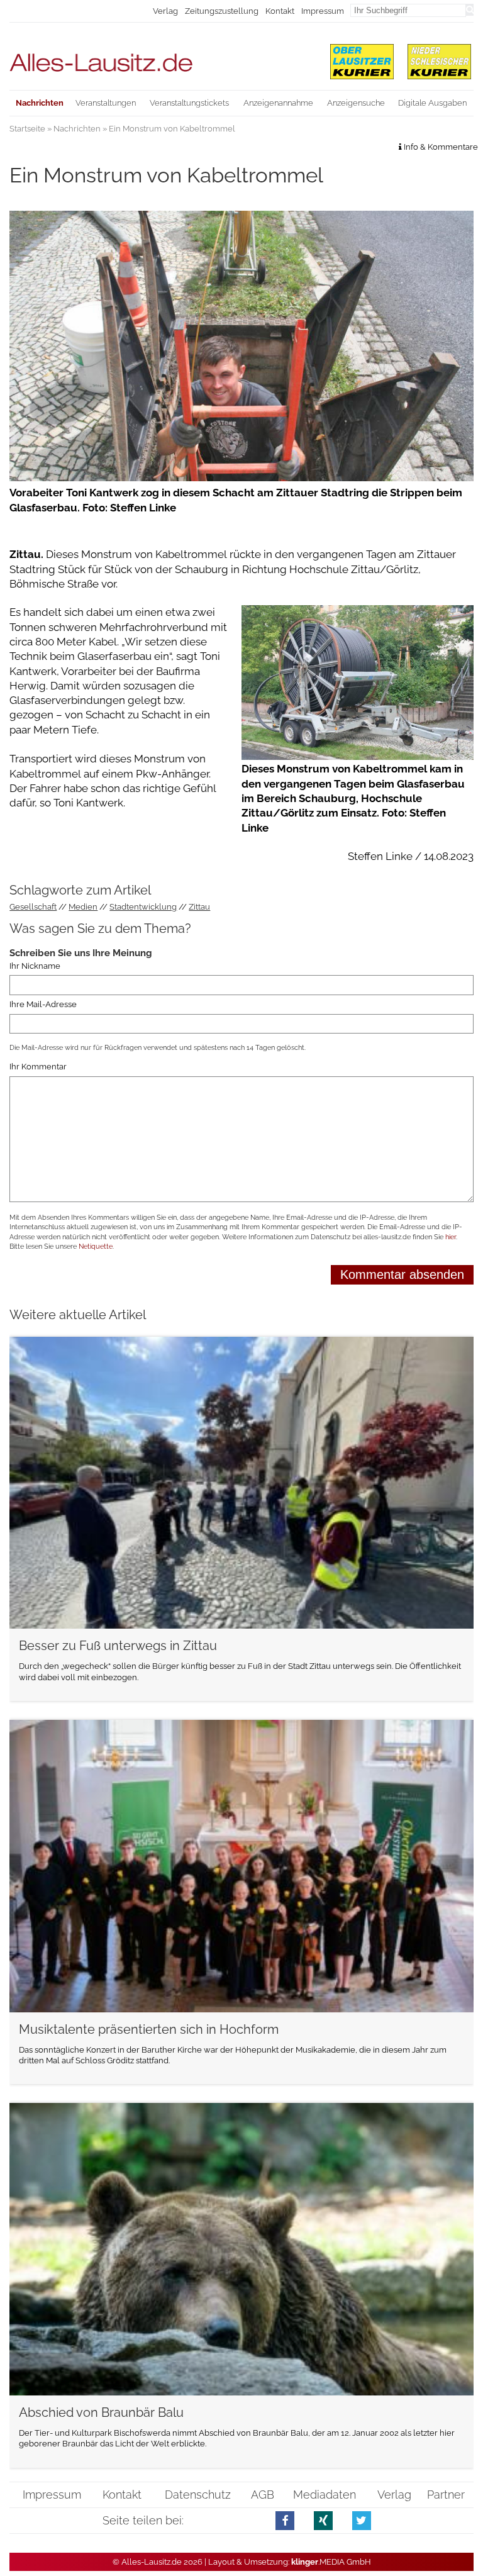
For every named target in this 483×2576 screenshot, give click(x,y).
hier (451, 1237)
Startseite (27, 129)
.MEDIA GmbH (331, 2562)
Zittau (199, 907)
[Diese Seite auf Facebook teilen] (285, 2520)
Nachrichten (77, 129)
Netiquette (96, 1246)
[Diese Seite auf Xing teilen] (324, 2520)
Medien (83, 907)
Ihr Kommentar (38, 1067)
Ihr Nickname (35, 966)
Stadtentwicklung (143, 907)
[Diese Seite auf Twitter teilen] (362, 2520)
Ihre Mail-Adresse (43, 1004)
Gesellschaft (33, 907)
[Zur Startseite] (162, 57)
